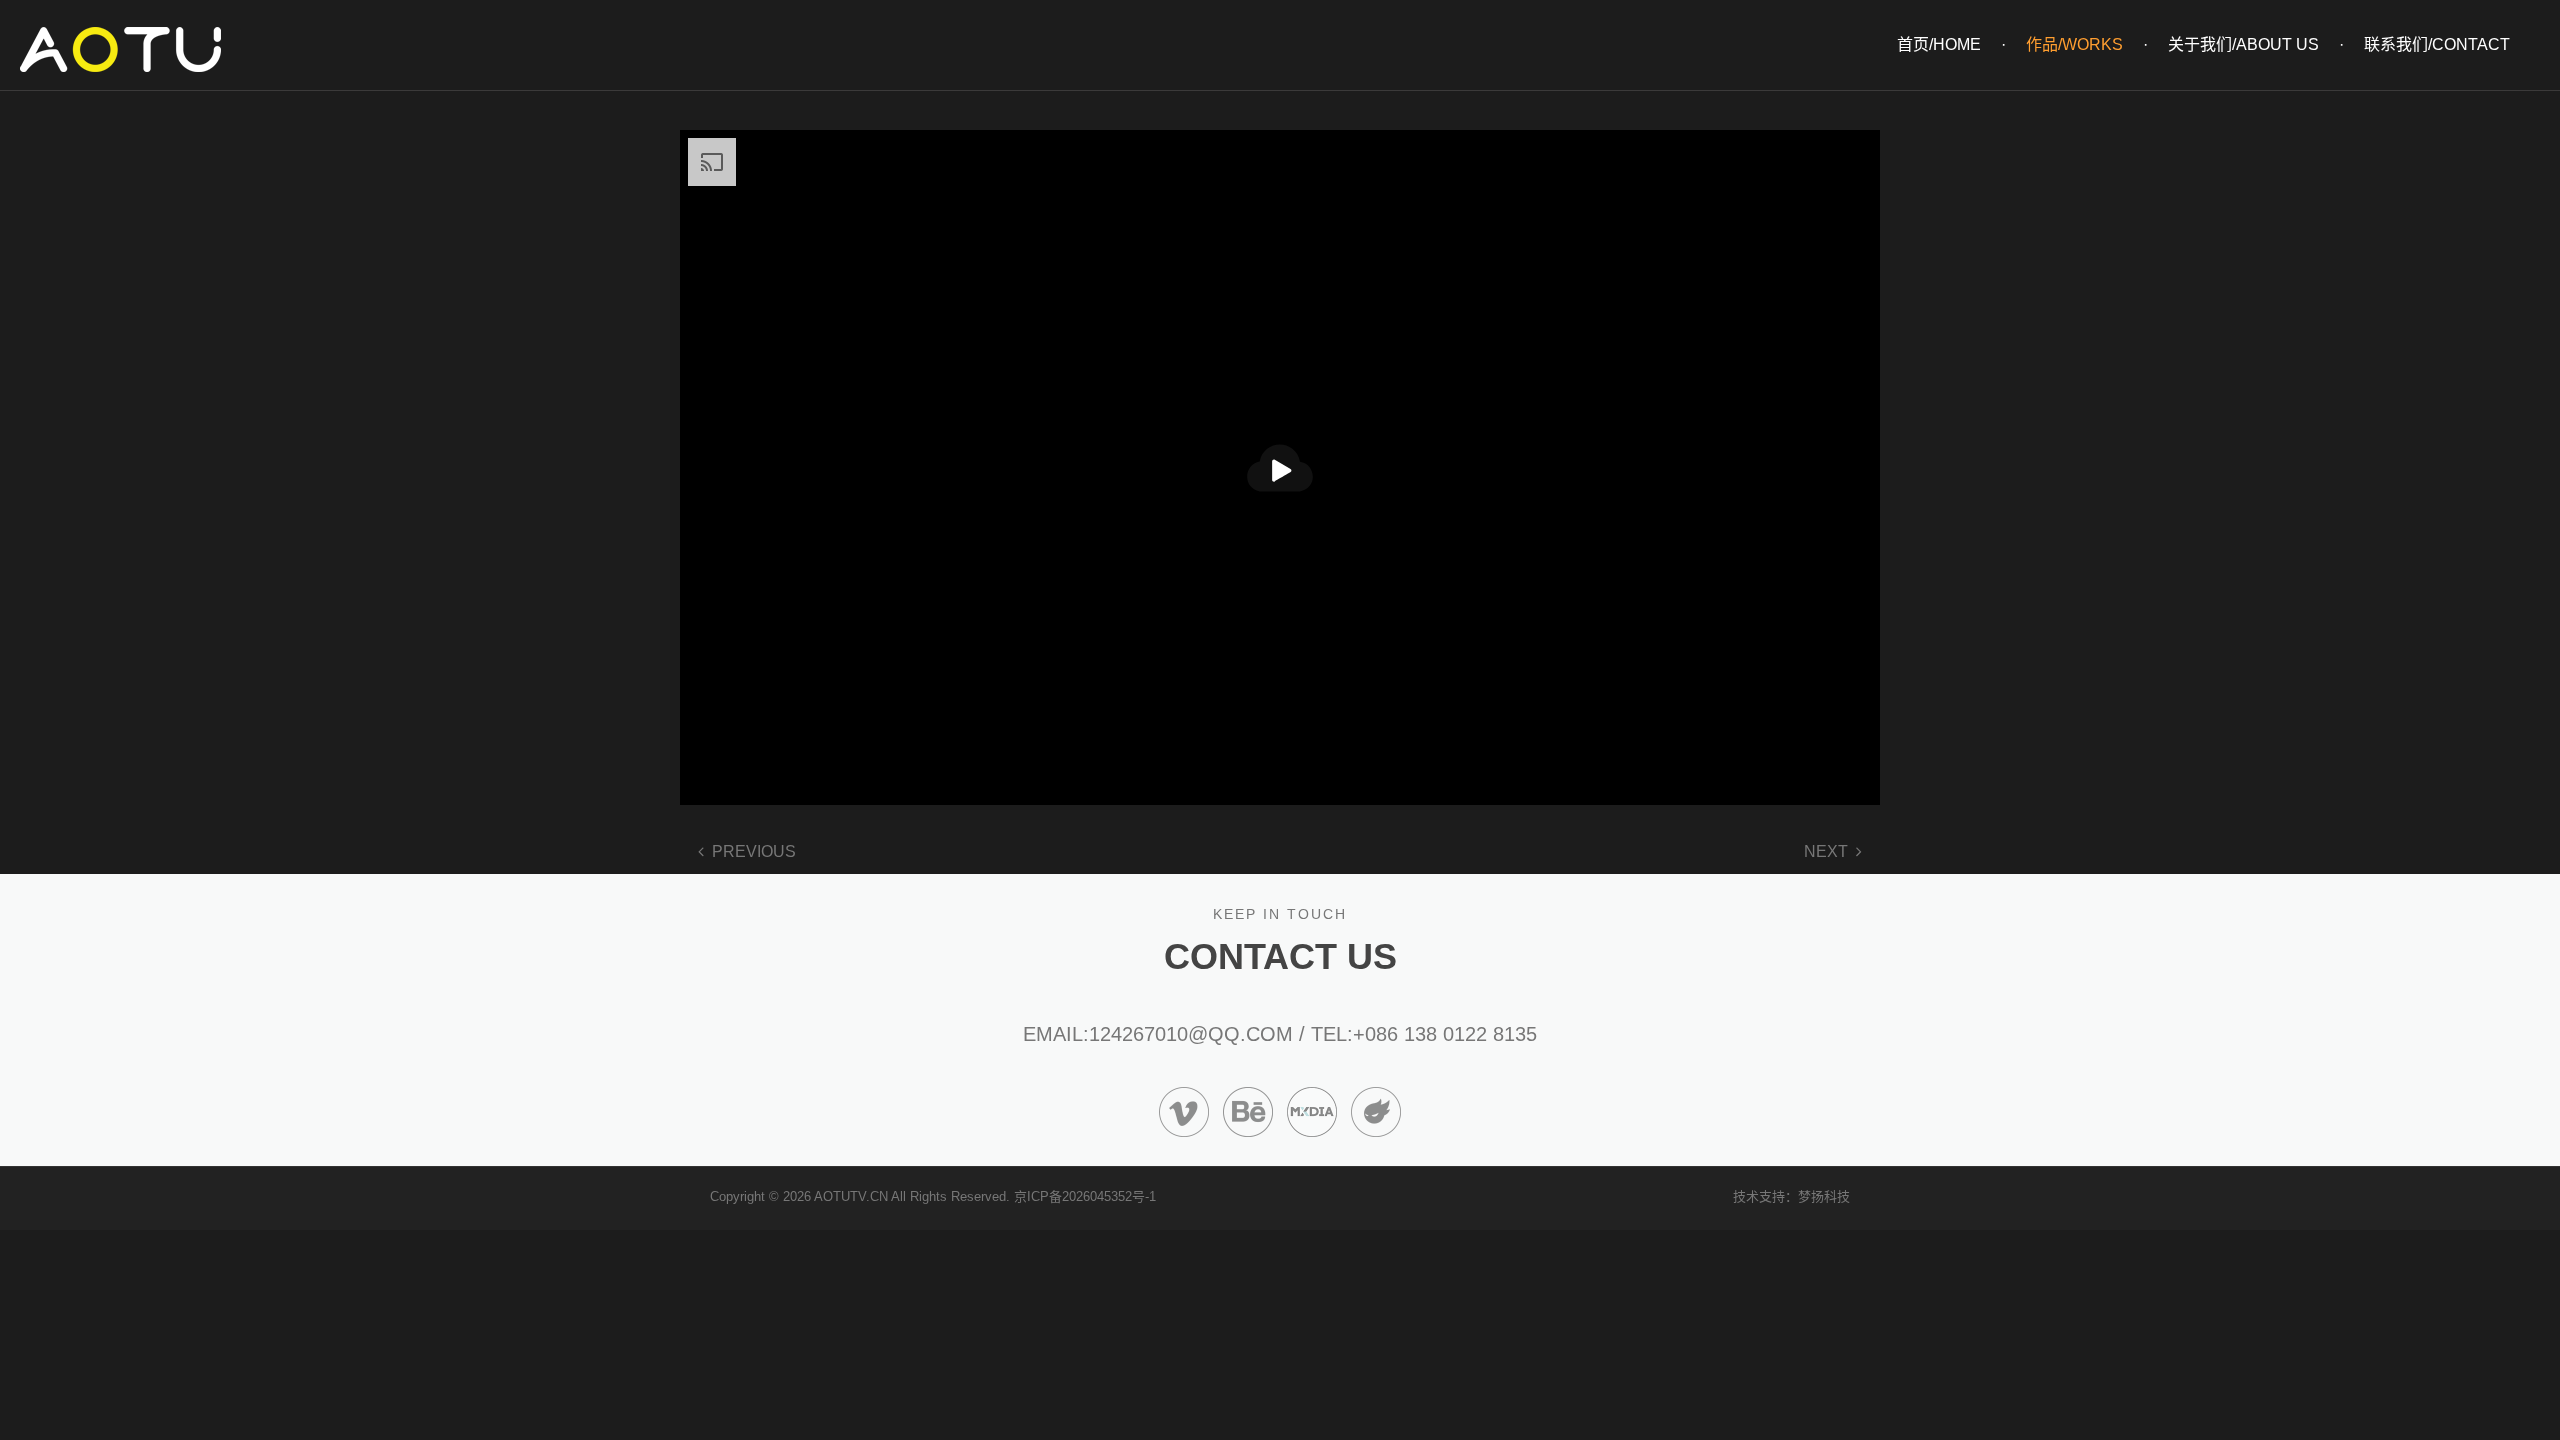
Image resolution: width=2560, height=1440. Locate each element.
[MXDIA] (1312, 1110)
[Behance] (1248, 1110)
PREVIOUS (754, 851)
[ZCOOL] (1376, 1110)
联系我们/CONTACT (2437, 44)
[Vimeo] (1184, 1110)
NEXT (1826, 851)
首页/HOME (1939, 44)
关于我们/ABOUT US (2243, 44)
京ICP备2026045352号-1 (1085, 1196)
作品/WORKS (2074, 44)
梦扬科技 (1824, 1196)
